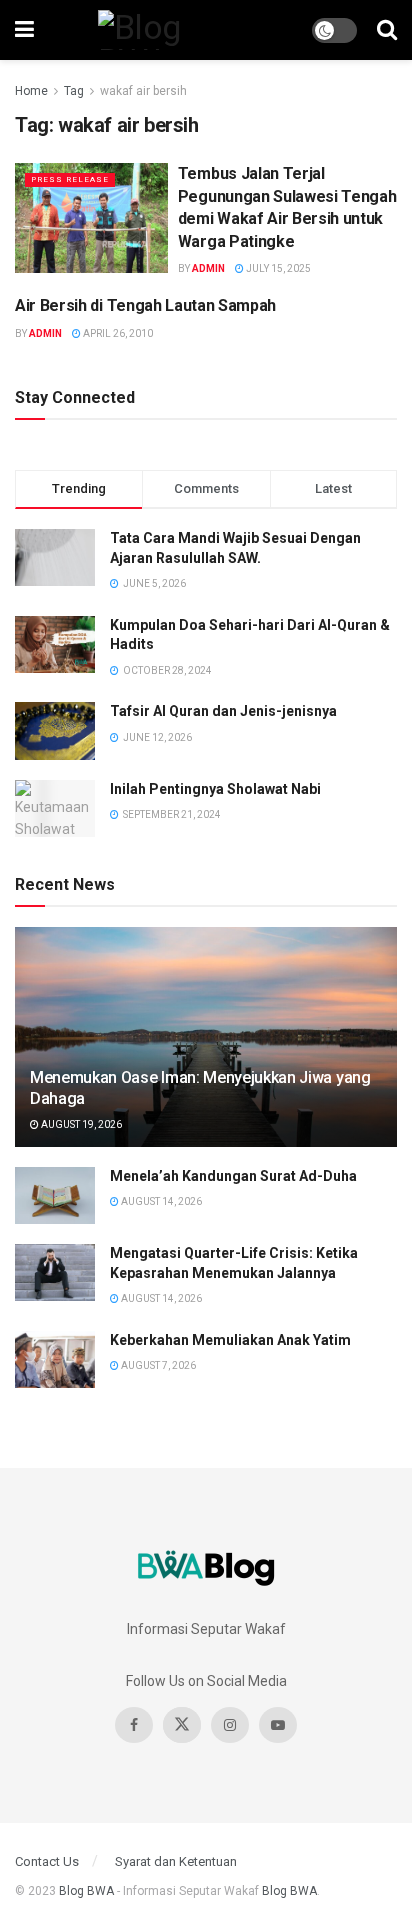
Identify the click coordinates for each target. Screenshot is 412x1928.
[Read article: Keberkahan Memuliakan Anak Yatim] (55, 1359)
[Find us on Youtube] (278, 1725)
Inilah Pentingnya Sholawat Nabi (215, 789)
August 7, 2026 (157, 1365)
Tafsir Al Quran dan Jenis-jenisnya (223, 711)
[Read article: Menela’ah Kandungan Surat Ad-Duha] (55, 1195)
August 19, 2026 (80, 1124)
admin (208, 268)
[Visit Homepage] (173, 30)
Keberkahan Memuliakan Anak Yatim (230, 1340)
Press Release (70, 179)
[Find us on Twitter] (182, 1725)
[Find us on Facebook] (134, 1725)
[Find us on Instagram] (230, 1725)
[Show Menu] (24, 30)
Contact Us (47, 1861)
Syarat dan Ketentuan (176, 1861)
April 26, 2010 (117, 333)
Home (31, 91)
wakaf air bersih (143, 91)
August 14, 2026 (160, 1201)
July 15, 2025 (277, 268)
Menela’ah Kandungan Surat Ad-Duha (233, 1176)
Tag (74, 91)
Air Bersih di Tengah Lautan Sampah (145, 305)
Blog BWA (86, 1891)
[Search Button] (387, 30)
